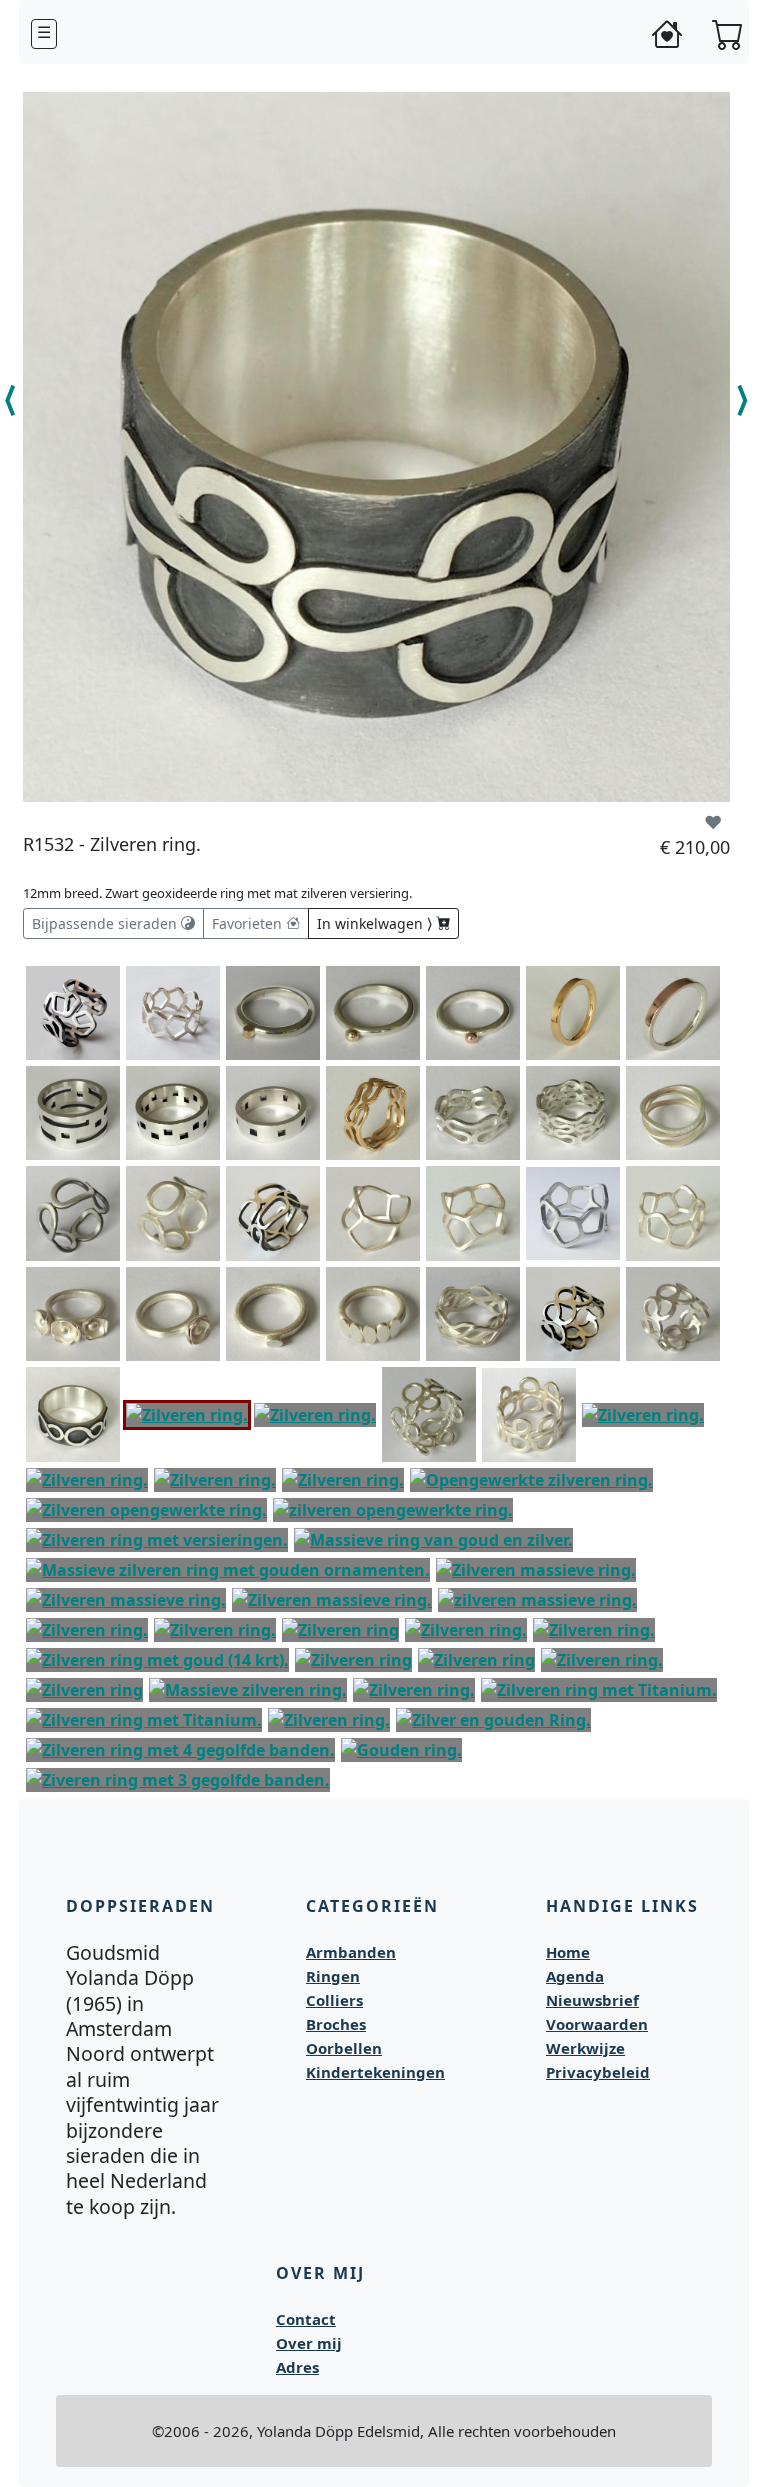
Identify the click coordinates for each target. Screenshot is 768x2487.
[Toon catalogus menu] (44, 34)
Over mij (309, 2343)
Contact (306, 2319)
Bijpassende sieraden (106, 923)
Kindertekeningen (375, 2072)
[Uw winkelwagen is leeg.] (728, 34)
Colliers (334, 2000)
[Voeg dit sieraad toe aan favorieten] (713, 822)
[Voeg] (105, 977)
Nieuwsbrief (592, 2000)
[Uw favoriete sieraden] (667, 34)
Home (568, 1952)
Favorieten (249, 923)
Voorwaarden (597, 2024)
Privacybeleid (598, 2072)
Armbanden (351, 1952)
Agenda (575, 1976)
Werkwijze (585, 2048)
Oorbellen (344, 2048)
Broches (336, 2024)
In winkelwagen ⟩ (376, 923)
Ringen (333, 1976)
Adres (297, 2367)
